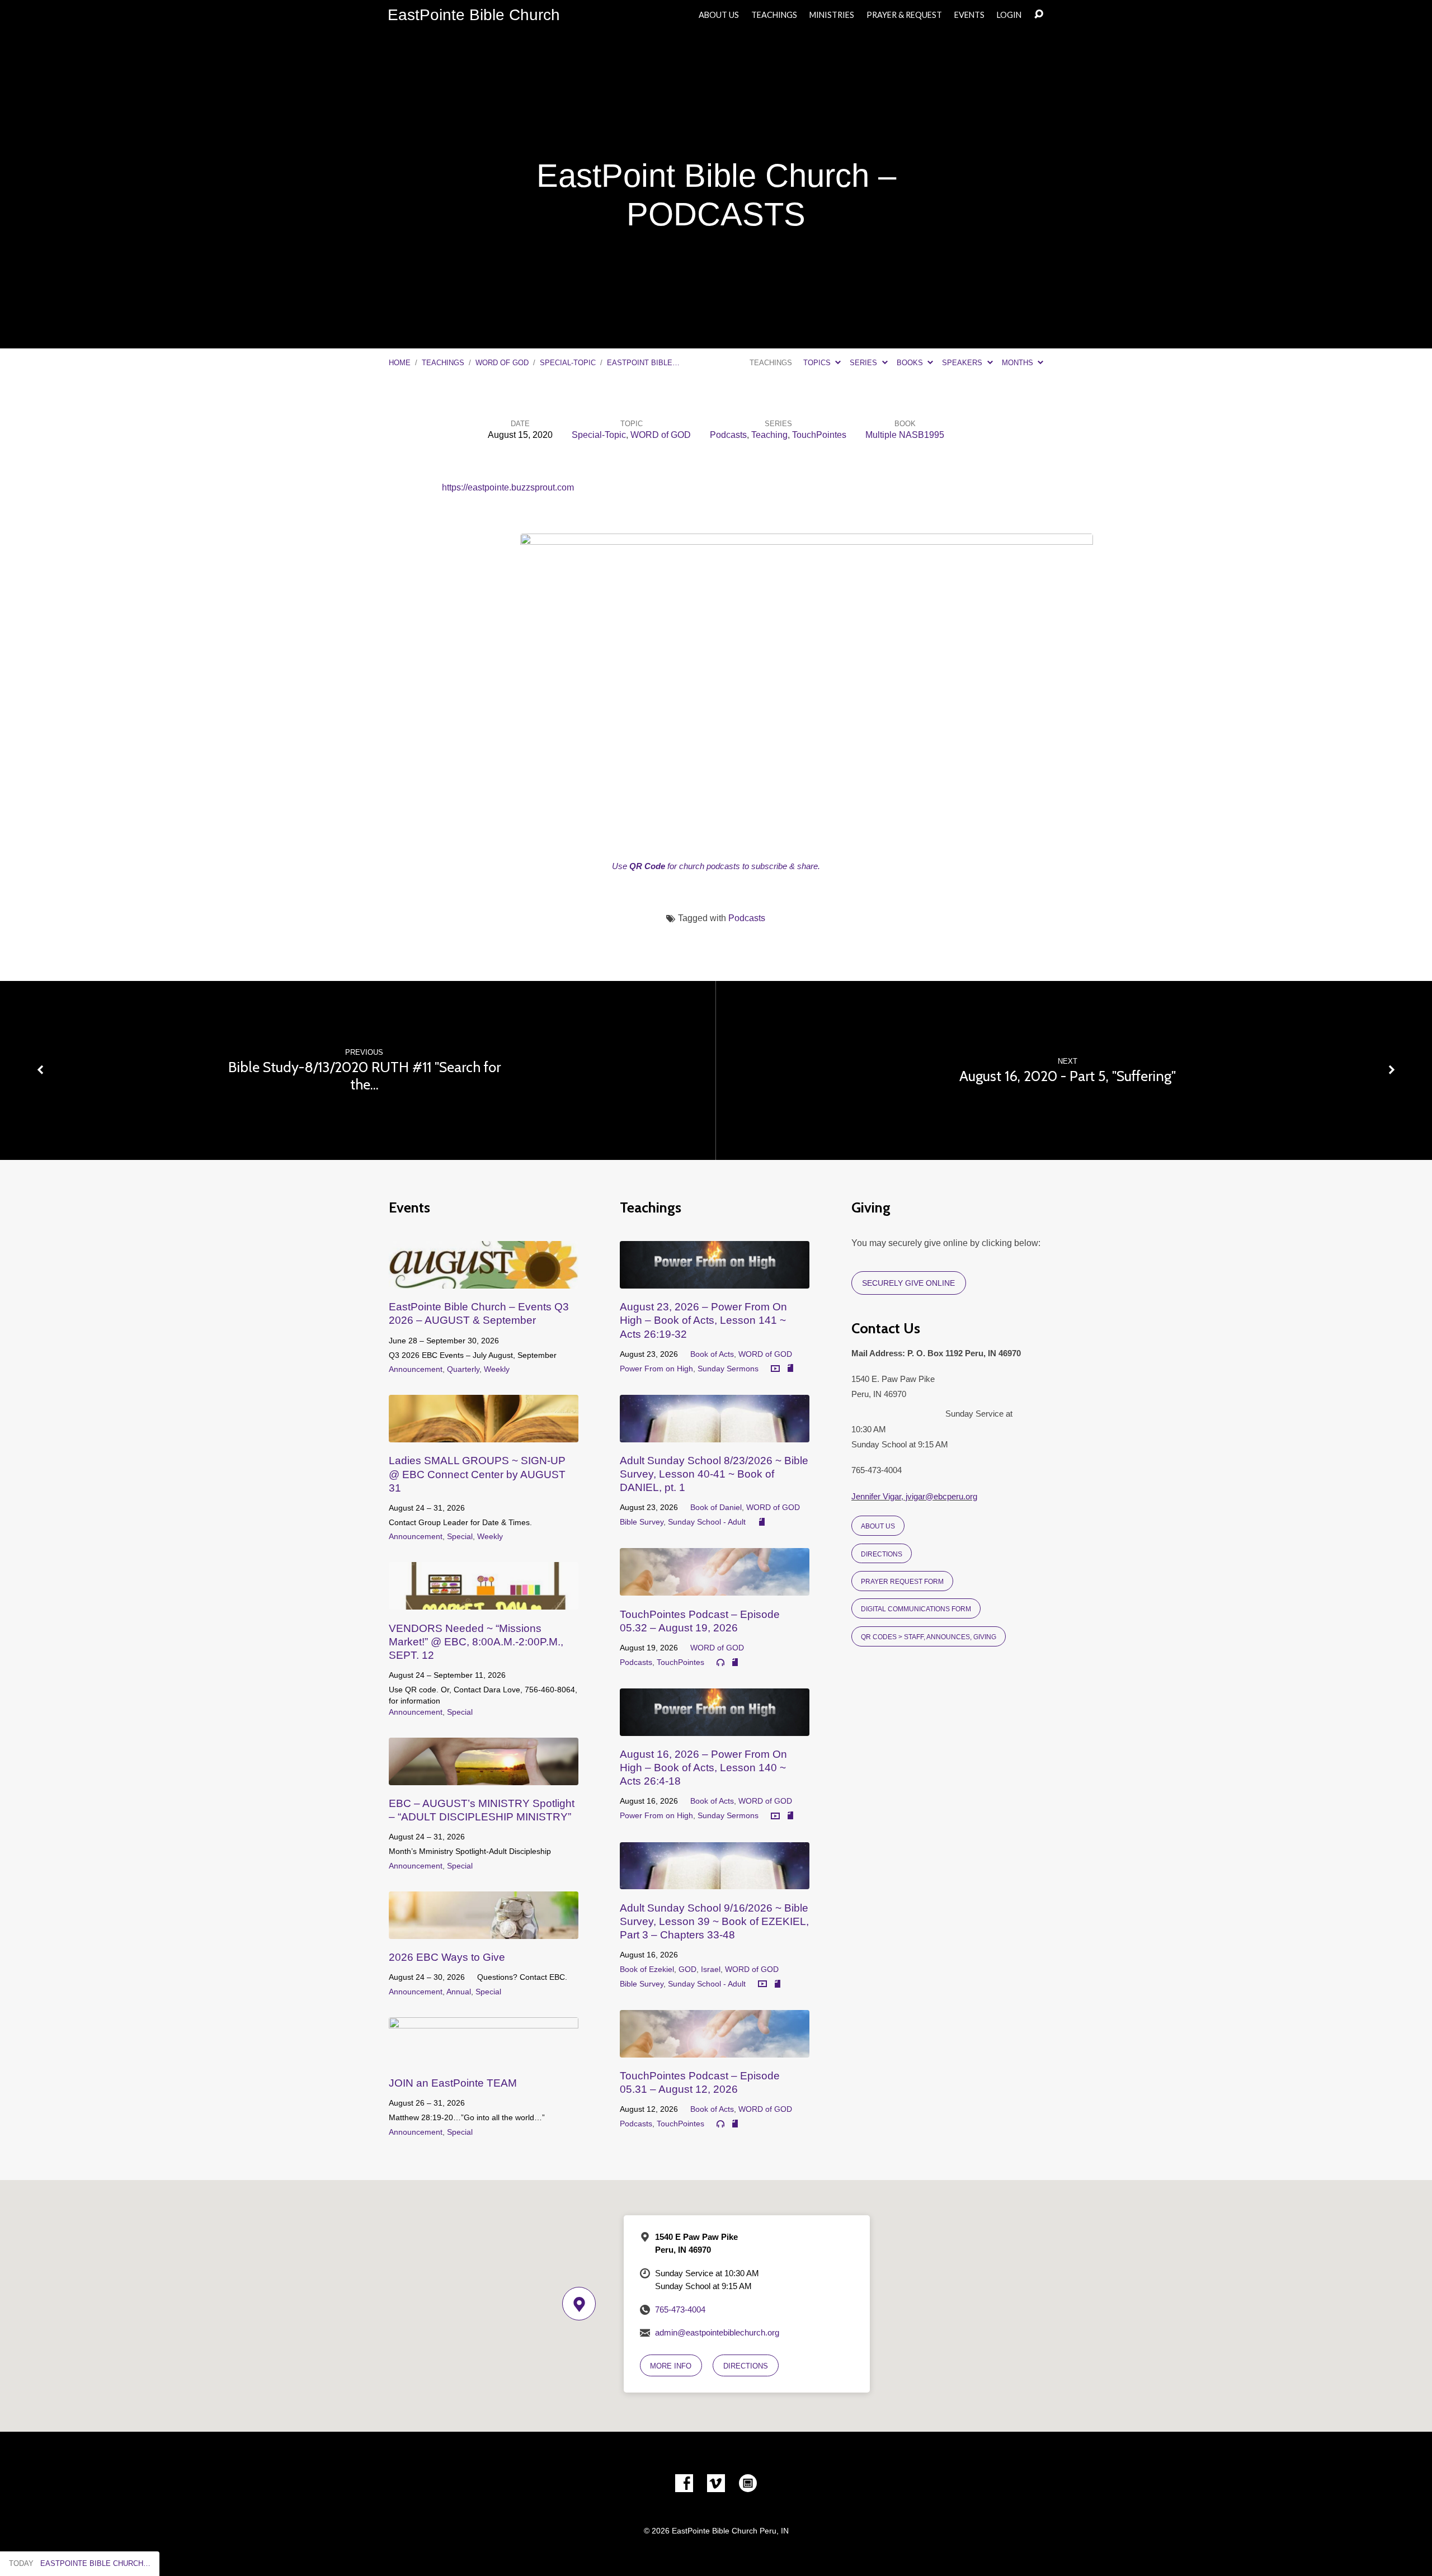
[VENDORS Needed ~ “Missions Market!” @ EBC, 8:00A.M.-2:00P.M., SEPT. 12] (484, 1601)
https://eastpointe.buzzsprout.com (508, 487)
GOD (687, 1969)
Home (400, 363)
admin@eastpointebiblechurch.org (717, 2332)
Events (969, 15)
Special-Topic (568, 363)
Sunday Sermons (728, 1369)
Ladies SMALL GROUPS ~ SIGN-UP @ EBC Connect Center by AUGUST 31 (477, 1474)
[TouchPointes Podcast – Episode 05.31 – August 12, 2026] (715, 2049)
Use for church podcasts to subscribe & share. (716, 866)
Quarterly (463, 1369)
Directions (882, 1554)
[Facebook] (684, 2483)
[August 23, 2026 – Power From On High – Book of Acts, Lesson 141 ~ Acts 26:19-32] (715, 1280)
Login (1009, 15)
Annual (459, 1992)
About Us (719, 15)
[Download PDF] (790, 1369)
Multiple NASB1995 (905, 435)
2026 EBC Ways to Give (447, 1957)
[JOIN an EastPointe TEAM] (484, 2056)
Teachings (774, 15)
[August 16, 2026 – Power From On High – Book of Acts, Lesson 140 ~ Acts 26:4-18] (715, 1727)
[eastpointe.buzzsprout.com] (748, 2483)
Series (865, 363)
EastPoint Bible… (643, 363)
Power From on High (656, 1369)
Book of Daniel (716, 1507)
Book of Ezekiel (647, 1969)
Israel (711, 1969)
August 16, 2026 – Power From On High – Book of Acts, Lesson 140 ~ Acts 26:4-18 (703, 1768)
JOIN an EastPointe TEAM (453, 2083)
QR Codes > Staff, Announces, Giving (929, 1637)
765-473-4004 (680, 2310)
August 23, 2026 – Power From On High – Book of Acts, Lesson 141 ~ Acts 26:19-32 (703, 1320)
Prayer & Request (904, 15)
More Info (671, 2366)
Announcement (416, 1369)
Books (911, 363)
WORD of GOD (502, 363)
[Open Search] (1039, 15)
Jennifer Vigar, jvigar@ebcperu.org (914, 1496)
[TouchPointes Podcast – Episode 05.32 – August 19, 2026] (715, 1587)
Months (1019, 363)
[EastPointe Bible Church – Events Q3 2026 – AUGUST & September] (484, 1280)
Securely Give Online (908, 1283)
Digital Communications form (916, 1609)
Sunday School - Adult (707, 1522)
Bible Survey (642, 1522)
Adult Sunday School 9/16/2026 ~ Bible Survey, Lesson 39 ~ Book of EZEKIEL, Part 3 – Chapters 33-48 (714, 1921)
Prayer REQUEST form (902, 1581)
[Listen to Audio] (720, 1663)
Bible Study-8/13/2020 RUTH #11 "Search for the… (364, 1075)
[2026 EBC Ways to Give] (484, 1930)
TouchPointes (819, 435)
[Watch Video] (775, 1369)
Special (460, 1536)
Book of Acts (712, 1354)
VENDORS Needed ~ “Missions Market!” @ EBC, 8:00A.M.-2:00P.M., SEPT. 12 (476, 1642)
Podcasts (728, 435)
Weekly (497, 1369)
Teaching (769, 435)
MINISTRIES (832, 15)
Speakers (963, 363)
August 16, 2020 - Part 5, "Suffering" (1068, 1076)
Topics (818, 363)
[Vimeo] (716, 2483)
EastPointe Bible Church (474, 15)
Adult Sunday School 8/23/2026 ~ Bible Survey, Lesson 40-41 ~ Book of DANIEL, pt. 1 (714, 1474)
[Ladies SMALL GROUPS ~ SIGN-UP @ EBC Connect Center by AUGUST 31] (484, 1434)
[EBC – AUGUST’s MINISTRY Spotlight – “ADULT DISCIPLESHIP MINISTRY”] (484, 1777)
